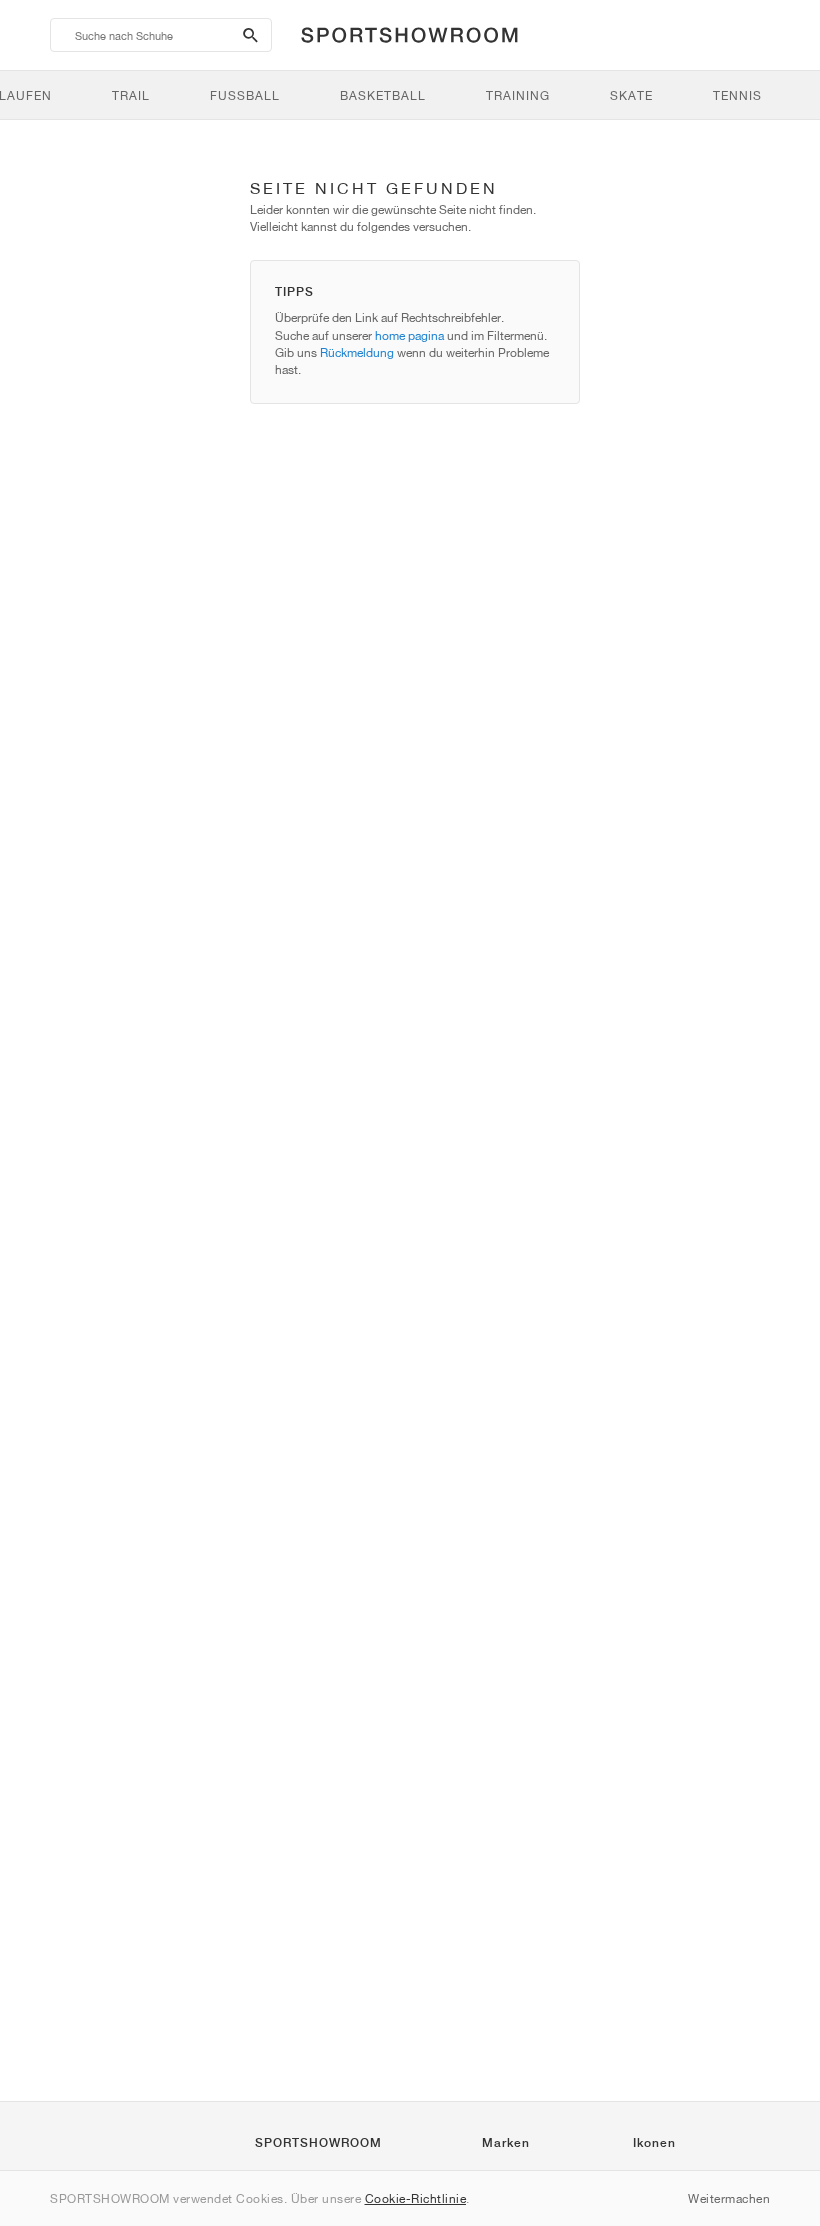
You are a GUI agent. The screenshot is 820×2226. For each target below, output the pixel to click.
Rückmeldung (357, 352)
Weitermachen (729, 2198)
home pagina (409, 335)
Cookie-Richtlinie (416, 2198)
